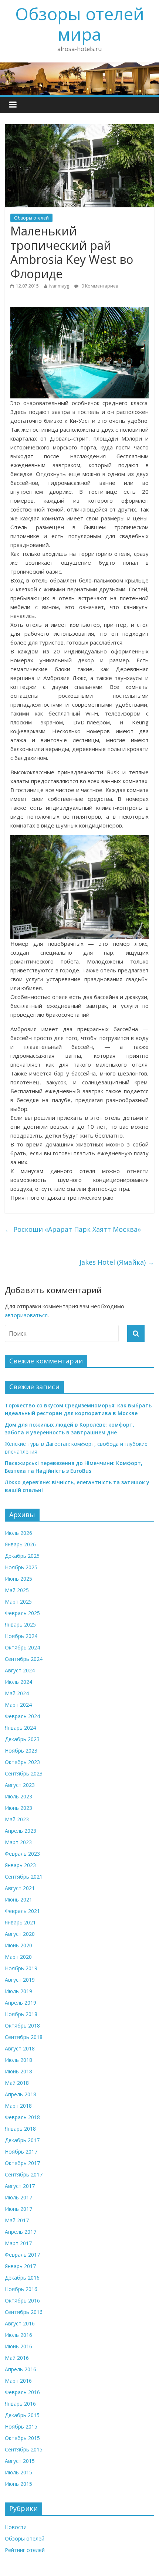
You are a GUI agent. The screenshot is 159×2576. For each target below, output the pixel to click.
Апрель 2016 (21, 2369)
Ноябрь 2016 (21, 2289)
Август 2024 (20, 1670)
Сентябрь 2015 (24, 2449)
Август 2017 (20, 2186)
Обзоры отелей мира (80, 24)
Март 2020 (18, 1957)
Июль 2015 (18, 2472)
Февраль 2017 (22, 2255)
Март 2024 (18, 1705)
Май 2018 (17, 2083)
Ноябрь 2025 (21, 1567)
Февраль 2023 (22, 1854)
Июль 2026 (18, 1533)
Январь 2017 (20, 2266)
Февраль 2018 (22, 2117)
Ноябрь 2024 (21, 1636)
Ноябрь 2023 (21, 1751)
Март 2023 (18, 1842)
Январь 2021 (20, 1922)
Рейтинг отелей (25, 2550)
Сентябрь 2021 (24, 1877)
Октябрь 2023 (22, 1762)
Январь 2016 (20, 2404)
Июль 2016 (18, 2335)
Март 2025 (18, 1602)
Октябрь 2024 (22, 1647)
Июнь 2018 (18, 2071)
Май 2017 (17, 2220)
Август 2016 (20, 2323)
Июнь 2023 (18, 1808)
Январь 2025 (20, 1625)
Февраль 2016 (22, 2392)
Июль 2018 (18, 2060)
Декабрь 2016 (22, 2278)
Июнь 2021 (18, 1899)
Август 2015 (20, 2461)
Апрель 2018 (21, 2094)
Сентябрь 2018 (24, 2037)
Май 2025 (17, 1590)
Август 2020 (20, 1934)
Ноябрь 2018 (21, 2014)
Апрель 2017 (21, 2232)
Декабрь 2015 (22, 2415)
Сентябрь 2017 (24, 2174)
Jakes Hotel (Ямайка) (117, 1262)
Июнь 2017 (18, 2209)
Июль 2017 (18, 2197)
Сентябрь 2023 (24, 1773)
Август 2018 (20, 2048)
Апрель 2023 (21, 1831)
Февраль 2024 (22, 1716)
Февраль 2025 (22, 1613)
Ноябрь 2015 (21, 2427)
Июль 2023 (18, 1796)
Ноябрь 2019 (21, 1968)
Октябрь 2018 (22, 2026)
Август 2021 (20, 1888)
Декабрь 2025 (22, 1556)
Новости (16, 2527)
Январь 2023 (20, 1865)
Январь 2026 (20, 1544)
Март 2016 (18, 2381)
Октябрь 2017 (22, 2163)
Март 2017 (18, 2243)
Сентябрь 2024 (24, 1659)
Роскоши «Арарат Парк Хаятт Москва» (73, 1229)
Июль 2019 (18, 1991)
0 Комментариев (99, 286)
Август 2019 (20, 1980)
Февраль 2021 (22, 1911)
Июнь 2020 (18, 1945)
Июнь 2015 (18, 2484)
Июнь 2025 (18, 1579)
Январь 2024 (20, 1728)
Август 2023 (20, 1785)
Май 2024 (17, 1693)
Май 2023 (17, 1819)
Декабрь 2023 (22, 1739)
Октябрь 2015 (22, 2438)
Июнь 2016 (18, 2346)
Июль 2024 (18, 1682)
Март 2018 (18, 2106)
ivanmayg (59, 286)
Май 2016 (17, 2358)
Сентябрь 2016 (24, 2312)
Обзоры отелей (31, 218)
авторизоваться (26, 1315)
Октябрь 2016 (22, 2300)
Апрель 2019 (21, 2003)
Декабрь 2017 (22, 2140)
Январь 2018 (20, 2129)
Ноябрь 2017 (21, 2152)
